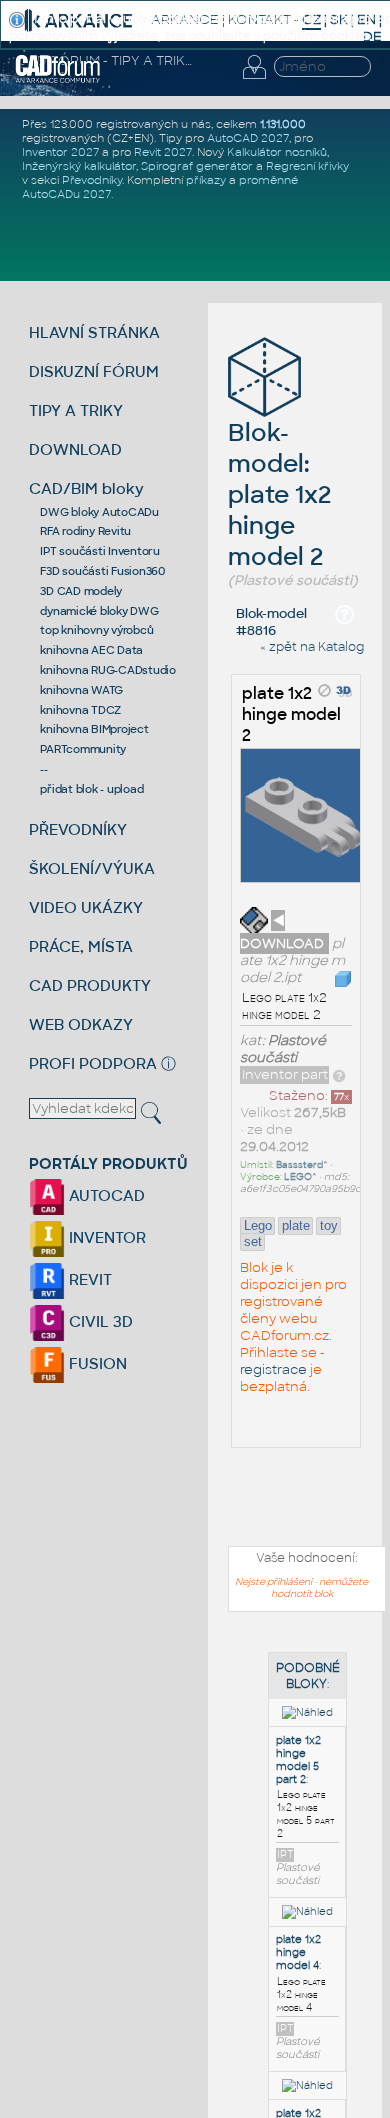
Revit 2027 (163, 152)
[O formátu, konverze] (339, 1074)
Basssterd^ (302, 1165)
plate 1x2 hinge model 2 (291, 714)
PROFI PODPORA (93, 1063)
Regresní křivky (307, 166)
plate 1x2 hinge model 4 (298, 1952)
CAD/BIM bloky (86, 488)
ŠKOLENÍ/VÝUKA (92, 868)
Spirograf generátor (197, 166)
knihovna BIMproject (94, 729)
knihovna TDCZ (80, 710)
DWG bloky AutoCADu (99, 512)
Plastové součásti (283, 1049)
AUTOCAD (105, 1195)
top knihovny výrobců (96, 630)
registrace (273, 1369)
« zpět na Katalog (312, 647)
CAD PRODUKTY (90, 985)
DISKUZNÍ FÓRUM (94, 371)
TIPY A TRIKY (76, 410)
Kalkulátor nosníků (277, 152)
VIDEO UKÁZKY (86, 907)
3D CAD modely (81, 591)
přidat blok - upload (91, 789)
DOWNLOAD (75, 449)
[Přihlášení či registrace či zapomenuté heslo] (254, 79)
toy (329, 1225)
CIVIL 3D (99, 1321)
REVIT (88, 1279)
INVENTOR (105, 1237)
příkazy (206, 180)
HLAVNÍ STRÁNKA (94, 332)
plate (296, 1225)
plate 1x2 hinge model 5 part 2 (298, 1760)
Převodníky (92, 180)
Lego (258, 1225)
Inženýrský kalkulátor (79, 166)
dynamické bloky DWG (99, 611)
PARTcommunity (83, 749)
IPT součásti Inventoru (100, 551)
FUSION (96, 1363)
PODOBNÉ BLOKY (308, 1676)
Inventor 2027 (60, 152)
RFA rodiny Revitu (85, 531)
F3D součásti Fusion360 (102, 571)
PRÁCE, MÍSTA (81, 946)
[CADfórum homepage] (58, 80)
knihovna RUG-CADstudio (108, 670)
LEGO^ (300, 1177)
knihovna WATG (81, 690)
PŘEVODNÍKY (78, 829)
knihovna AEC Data (91, 650)
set (253, 1241)
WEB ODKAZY (81, 1024)
